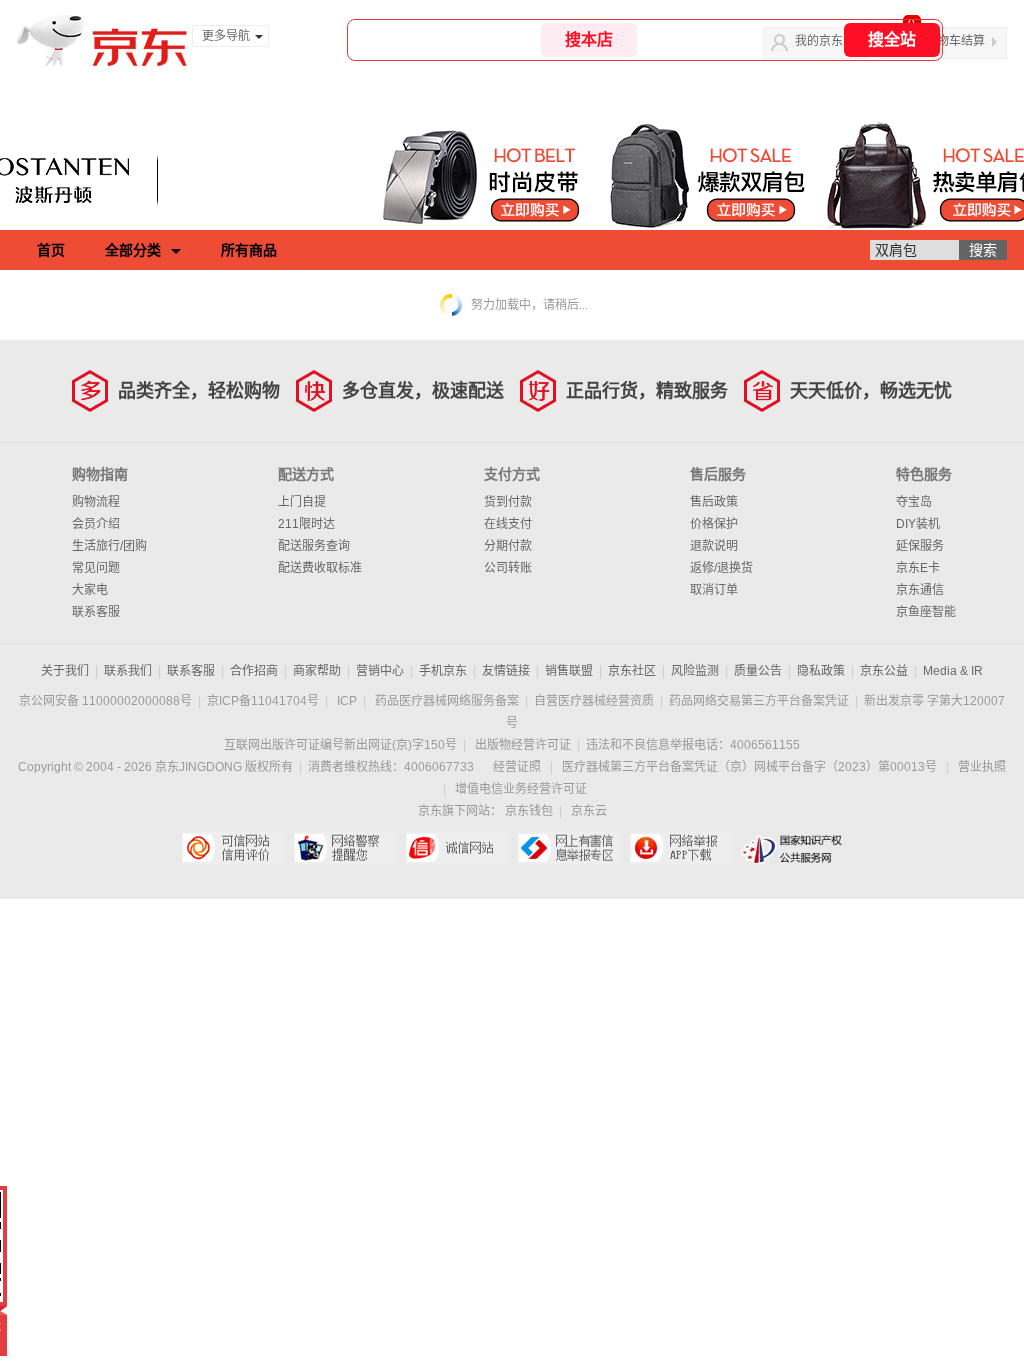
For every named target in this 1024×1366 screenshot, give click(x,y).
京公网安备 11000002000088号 (105, 701)
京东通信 (920, 590)
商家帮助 (317, 671)
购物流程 (96, 502)
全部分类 (133, 250)
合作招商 (254, 671)
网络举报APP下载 (680, 848)
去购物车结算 (949, 41)
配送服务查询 (314, 546)
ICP (347, 701)
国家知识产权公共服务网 (792, 848)
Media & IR (953, 671)
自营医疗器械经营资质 (594, 701)
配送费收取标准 (320, 568)
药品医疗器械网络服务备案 (447, 701)
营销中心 (380, 671)
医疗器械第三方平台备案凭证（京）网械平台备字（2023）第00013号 (749, 767)
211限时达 (306, 524)
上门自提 (302, 502)
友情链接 (506, 671)
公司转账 (508, 568)
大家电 (90, 590)
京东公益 (884, 671)
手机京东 (443, 671)
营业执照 (982, 767)
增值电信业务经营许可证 (521, 789)
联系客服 (96, 612)
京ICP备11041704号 (263, 701)
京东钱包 (529, 811)
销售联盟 (569, 671)
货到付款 (508, 502)
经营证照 (517, 767)
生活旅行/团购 (109, 546)
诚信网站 (456, 848)
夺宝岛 (914, 502)
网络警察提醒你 (344, 848)
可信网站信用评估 (232, 848)
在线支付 (508, 524)
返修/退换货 (721, 568)
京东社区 (632, 671)
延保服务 (920, 546)
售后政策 (714, 502)
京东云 (589, 811)
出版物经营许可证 (523, 745)
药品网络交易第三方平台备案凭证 (759, 701)
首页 (51, 250)
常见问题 (96, 568)
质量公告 (758, 671)
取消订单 (714, 590)
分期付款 (508, 546)
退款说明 (714, 546)
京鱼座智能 (926, 612)
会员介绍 (96, 524)
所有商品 (249, 250)
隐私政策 (821, 671)
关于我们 (65, 671)
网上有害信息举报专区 (568, 848)
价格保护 (714, 524)
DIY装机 (918, 524)
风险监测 (695, 671)
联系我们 (128, 671)
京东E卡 (918, 568)
